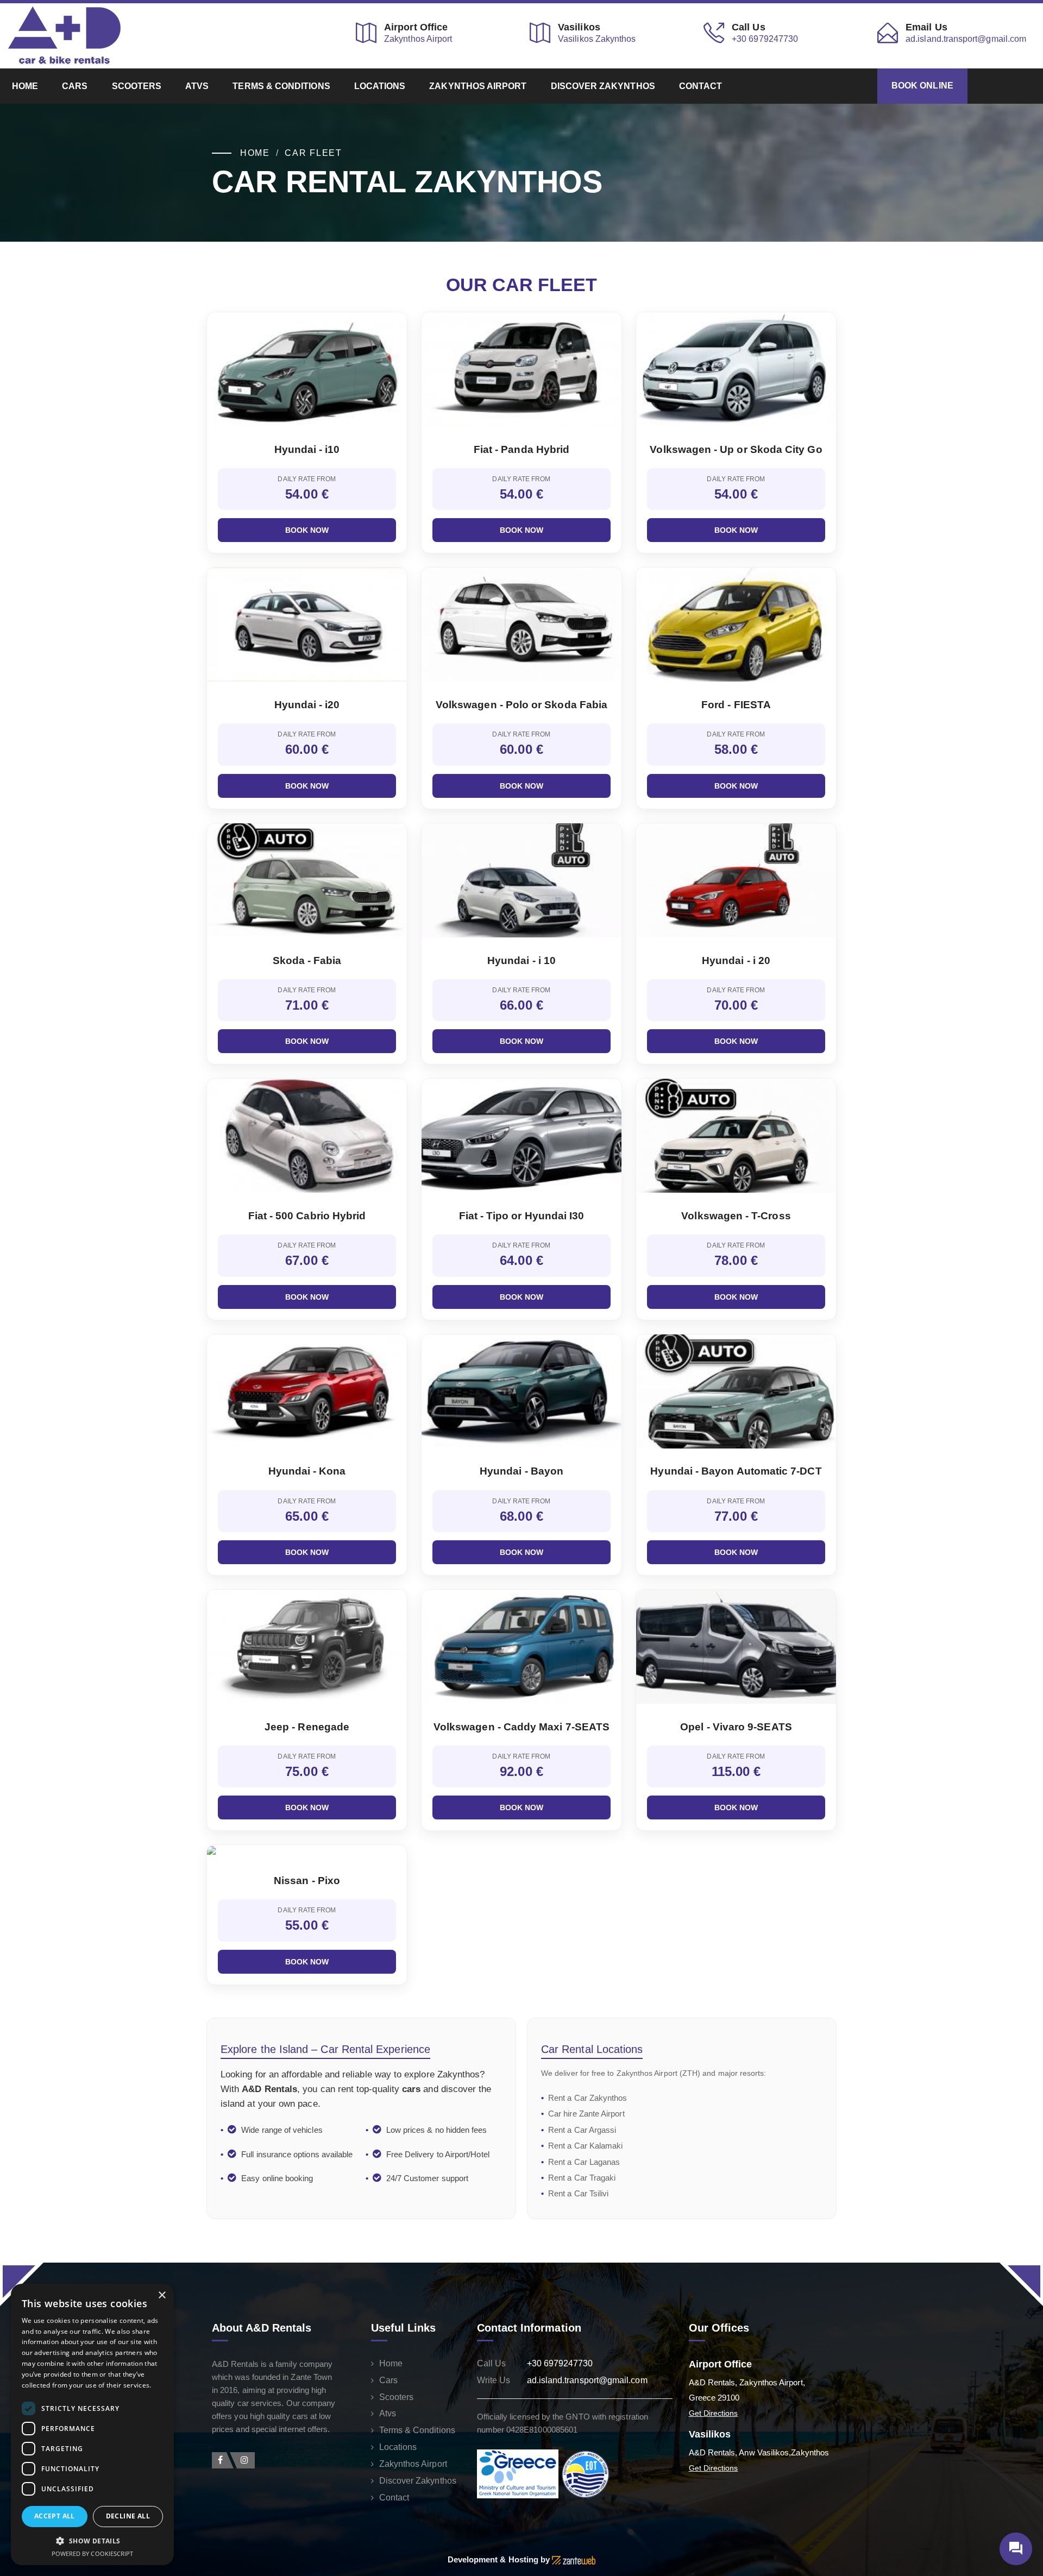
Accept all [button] (55, 2516)
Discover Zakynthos (603, 86)
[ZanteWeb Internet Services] (574, 2559)
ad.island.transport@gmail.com (587, 2380)
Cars (75, 86)
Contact (701, 86)
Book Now (307, 530)
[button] (92, 2540)
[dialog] (92, 2425)
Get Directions (714, 2413)
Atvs (197, 86)
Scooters (137, 86)
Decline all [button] (128, 2516)
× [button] (162, 2295)
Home (25, 86)
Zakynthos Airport (478, 86)
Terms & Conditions (281, 86)
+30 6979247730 (560, 2363)
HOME (255, 153)
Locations (380, 86)
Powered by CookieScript (93, 2553)
